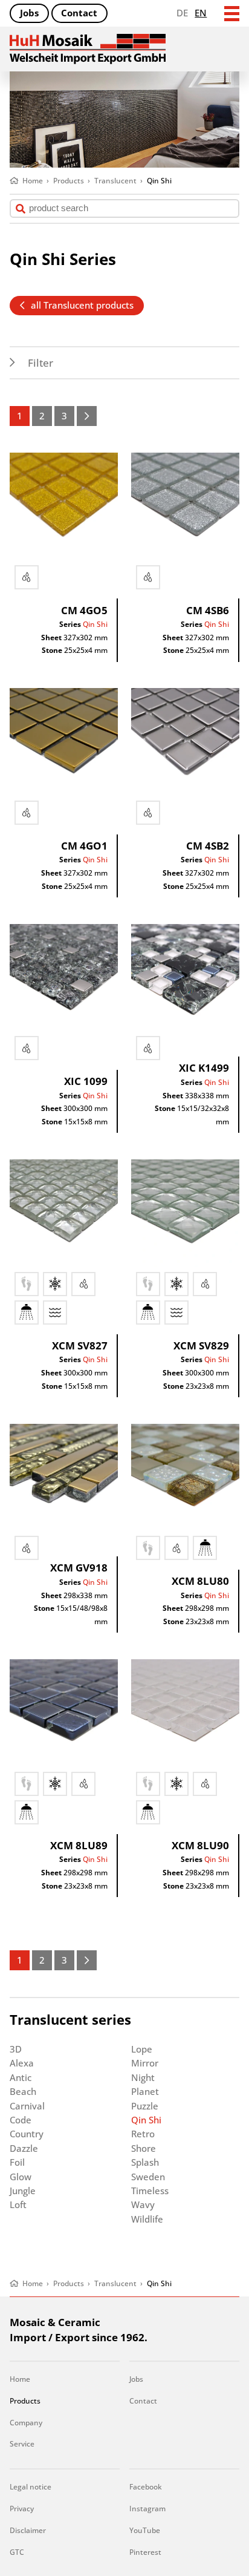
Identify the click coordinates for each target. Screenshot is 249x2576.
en (201, 13)
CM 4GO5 (84, 610)
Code (21, 2120)
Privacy (22, 2509)
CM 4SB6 (208, 610)
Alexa (22, 2063)
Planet (145, 2091)
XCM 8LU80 (200, 1581)
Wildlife (147, 2219)
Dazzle (24, 2148)
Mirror (145, 2063)
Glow (21, 2177)
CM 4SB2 (208, 846)
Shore (144, 2148)
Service (22, 2444)
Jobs (29, 13)
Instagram (147, 2509)
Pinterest (145, 2552)
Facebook (146, 2487)
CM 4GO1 (84, 846)
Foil (17, 2162)
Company (26, 2423)
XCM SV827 (80, 1345)
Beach (23, 2091)
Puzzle (145, 2106)
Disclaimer (28, 2530)
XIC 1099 (86, 1081)
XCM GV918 (79, 1568)
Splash (145, 2162)
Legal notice (31, 2487)
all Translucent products (82, 305)
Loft (18, 2204)
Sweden (148, 2177)
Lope (142, 2049)
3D (16, 2049)
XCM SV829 (201, 1345)
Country (27, 2134)
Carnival (27, 2106)
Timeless (150, 2191)
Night (143, 2077)
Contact (79, 13)
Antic (21, 2077)
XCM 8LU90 (200, 1845)
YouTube (145, 2530)
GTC (17, 2552)
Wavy (143, 2204)
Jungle (23, 2191)
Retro (143, 2134)
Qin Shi (95, 624)
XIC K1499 (204, 1068)
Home (20, 2379)
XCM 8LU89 (79, 1845)
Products (25, 2401)
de (182, 13)
